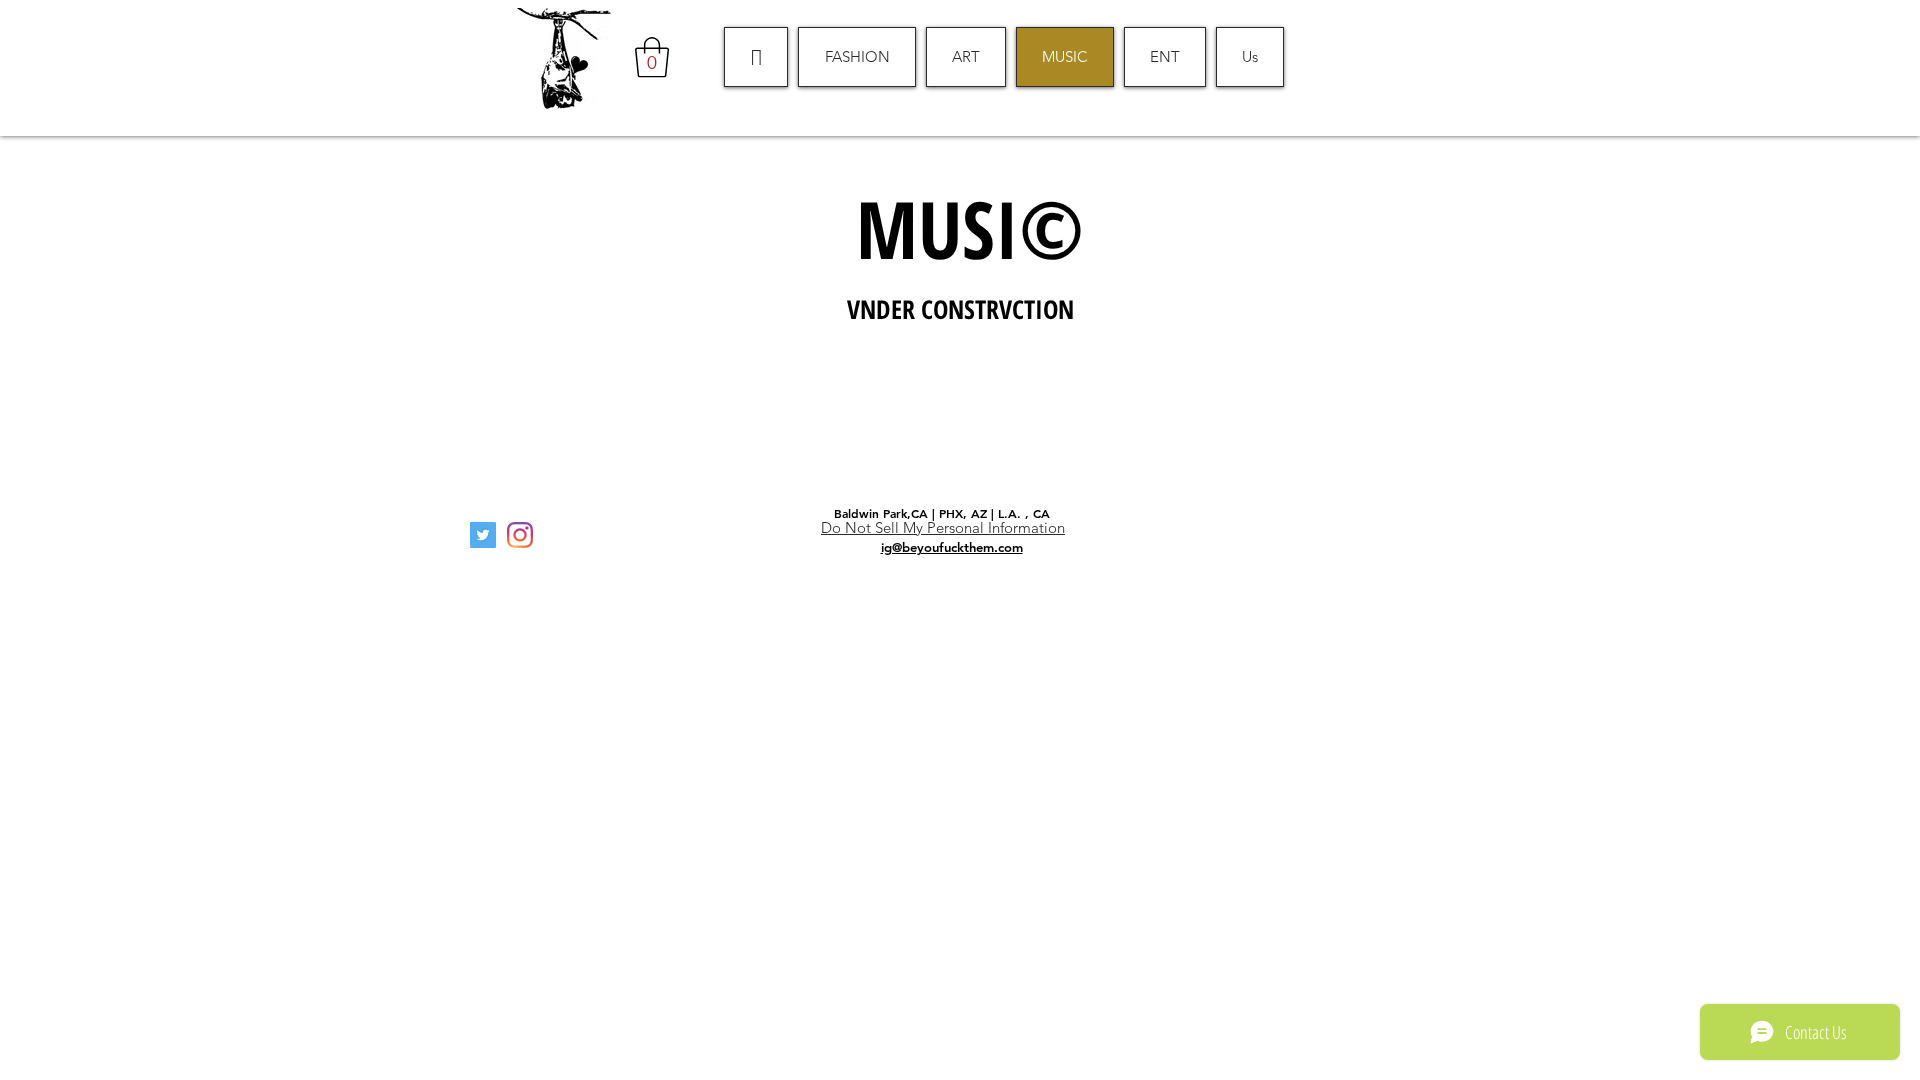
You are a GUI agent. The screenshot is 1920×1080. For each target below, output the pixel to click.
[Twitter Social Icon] (483, 535)
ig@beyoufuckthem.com (952, 547)
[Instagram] (520, 535)
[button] (652, 57)
